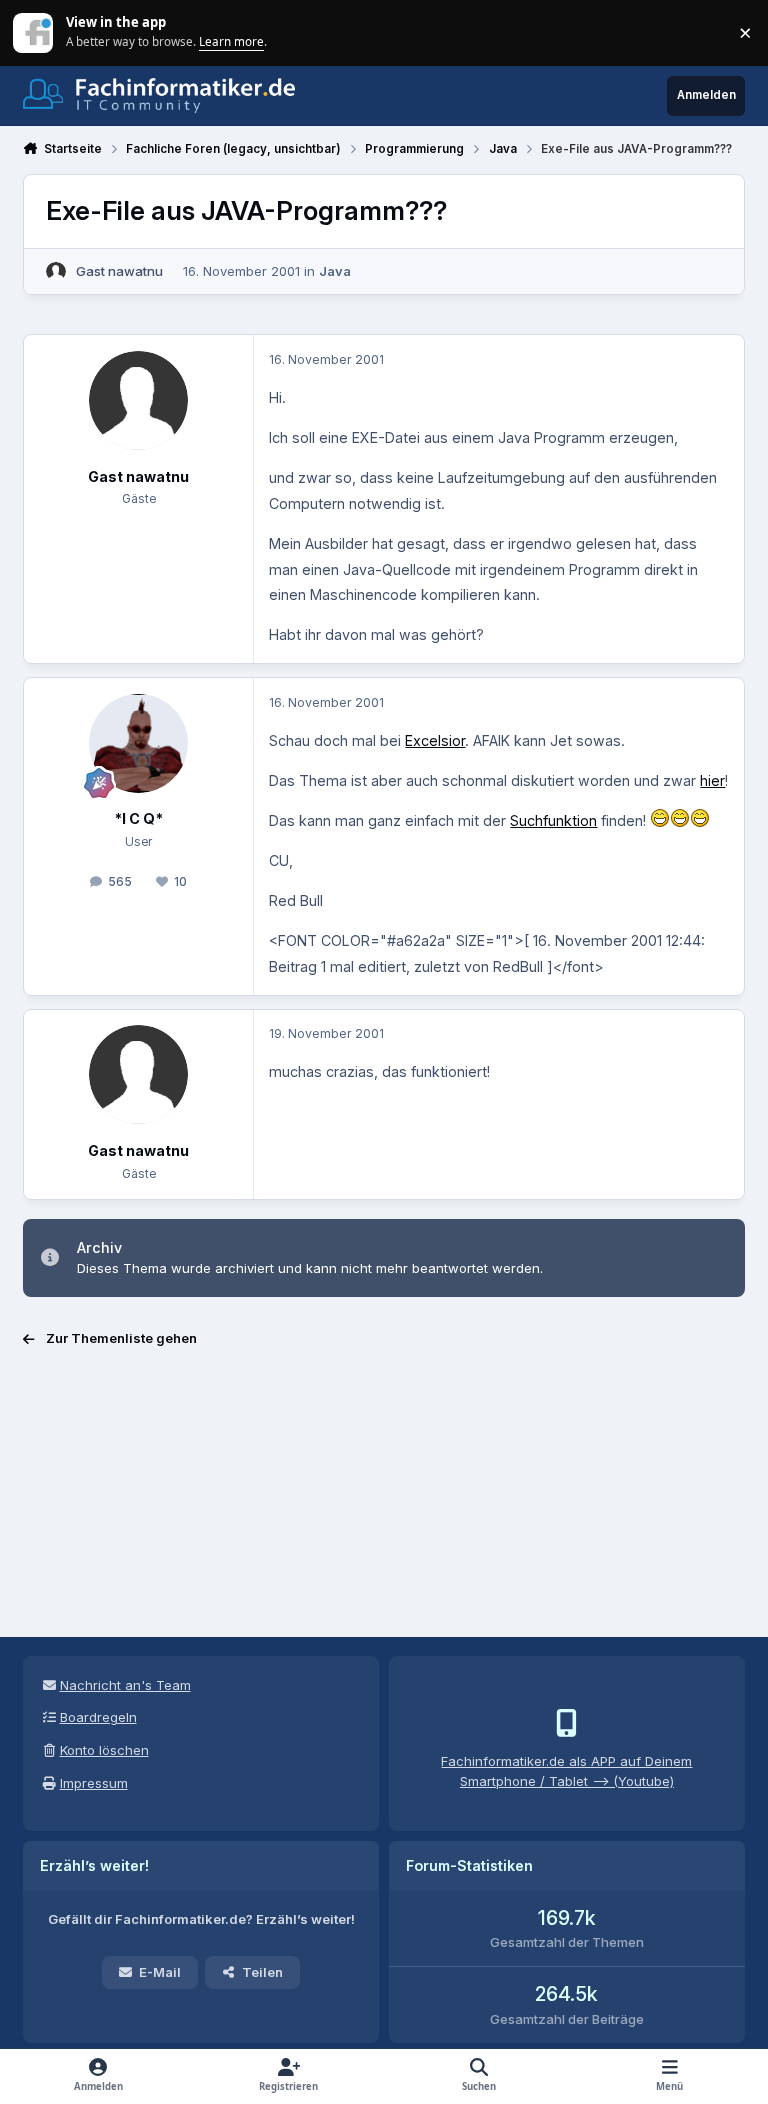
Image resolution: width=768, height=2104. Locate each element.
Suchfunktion (553, 820)
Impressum (94, 1783)
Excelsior (435, 740)
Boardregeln (98, 1717)
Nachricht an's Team (125, 1685)
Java (335, 271)
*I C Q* (138, 818)
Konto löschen (104, 1750)
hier (712, 780)
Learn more (34, 32)
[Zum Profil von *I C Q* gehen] (138, 743)
